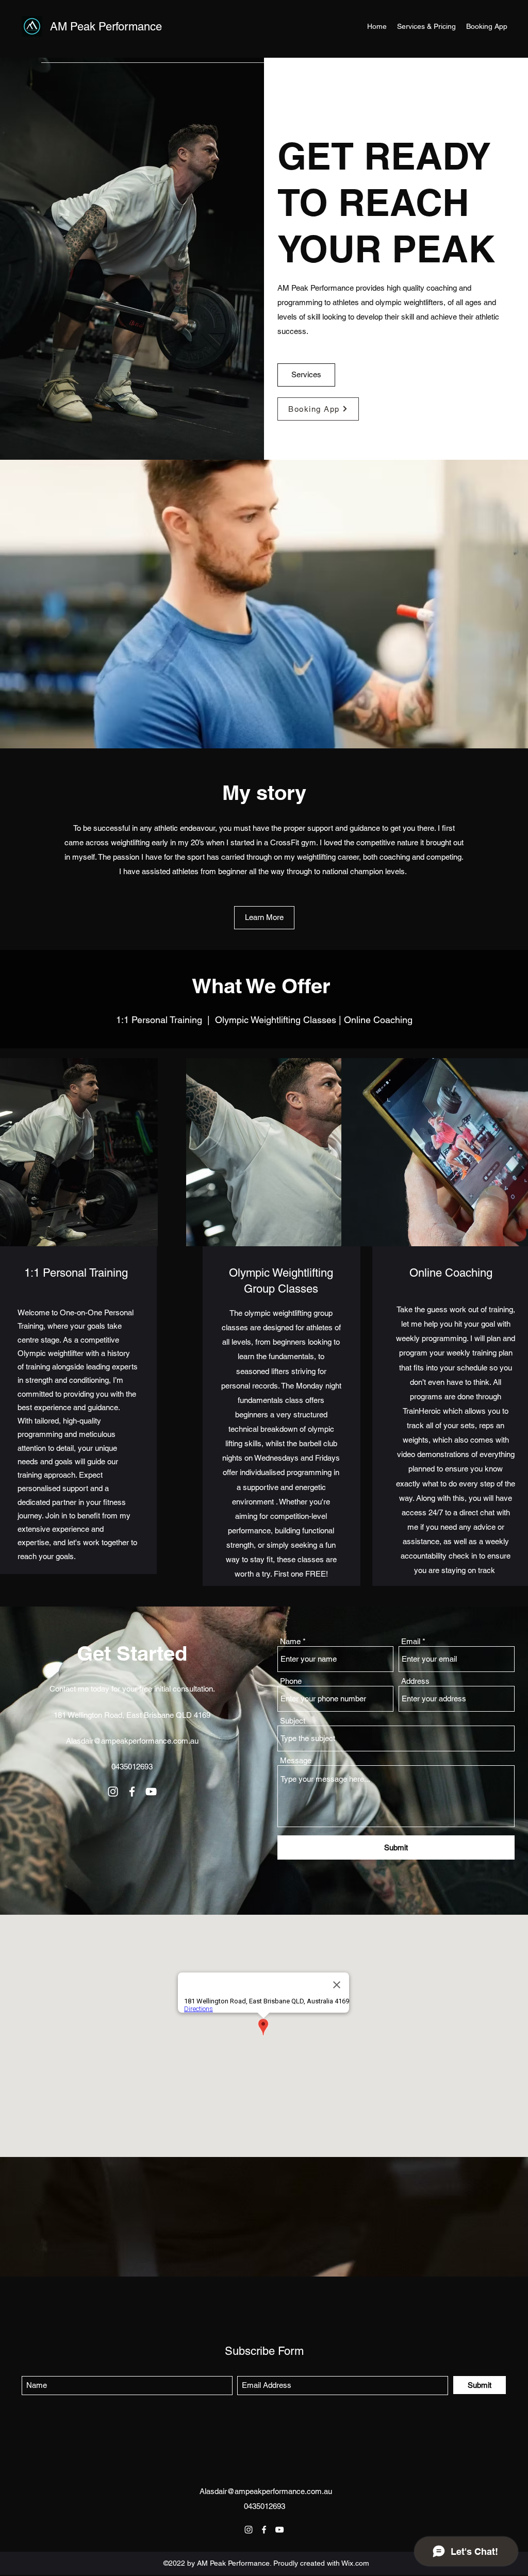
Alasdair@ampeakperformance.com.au (132, 1741)
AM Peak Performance (106, 27)
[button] (264, 918)
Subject (293, 1721)
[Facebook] (132, 1792)
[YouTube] (151, 1792)
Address (415, 1681)
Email (411, 1641)
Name (290, 1641)
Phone (291, 1681)
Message (296, 1760)
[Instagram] (113, 1792)
